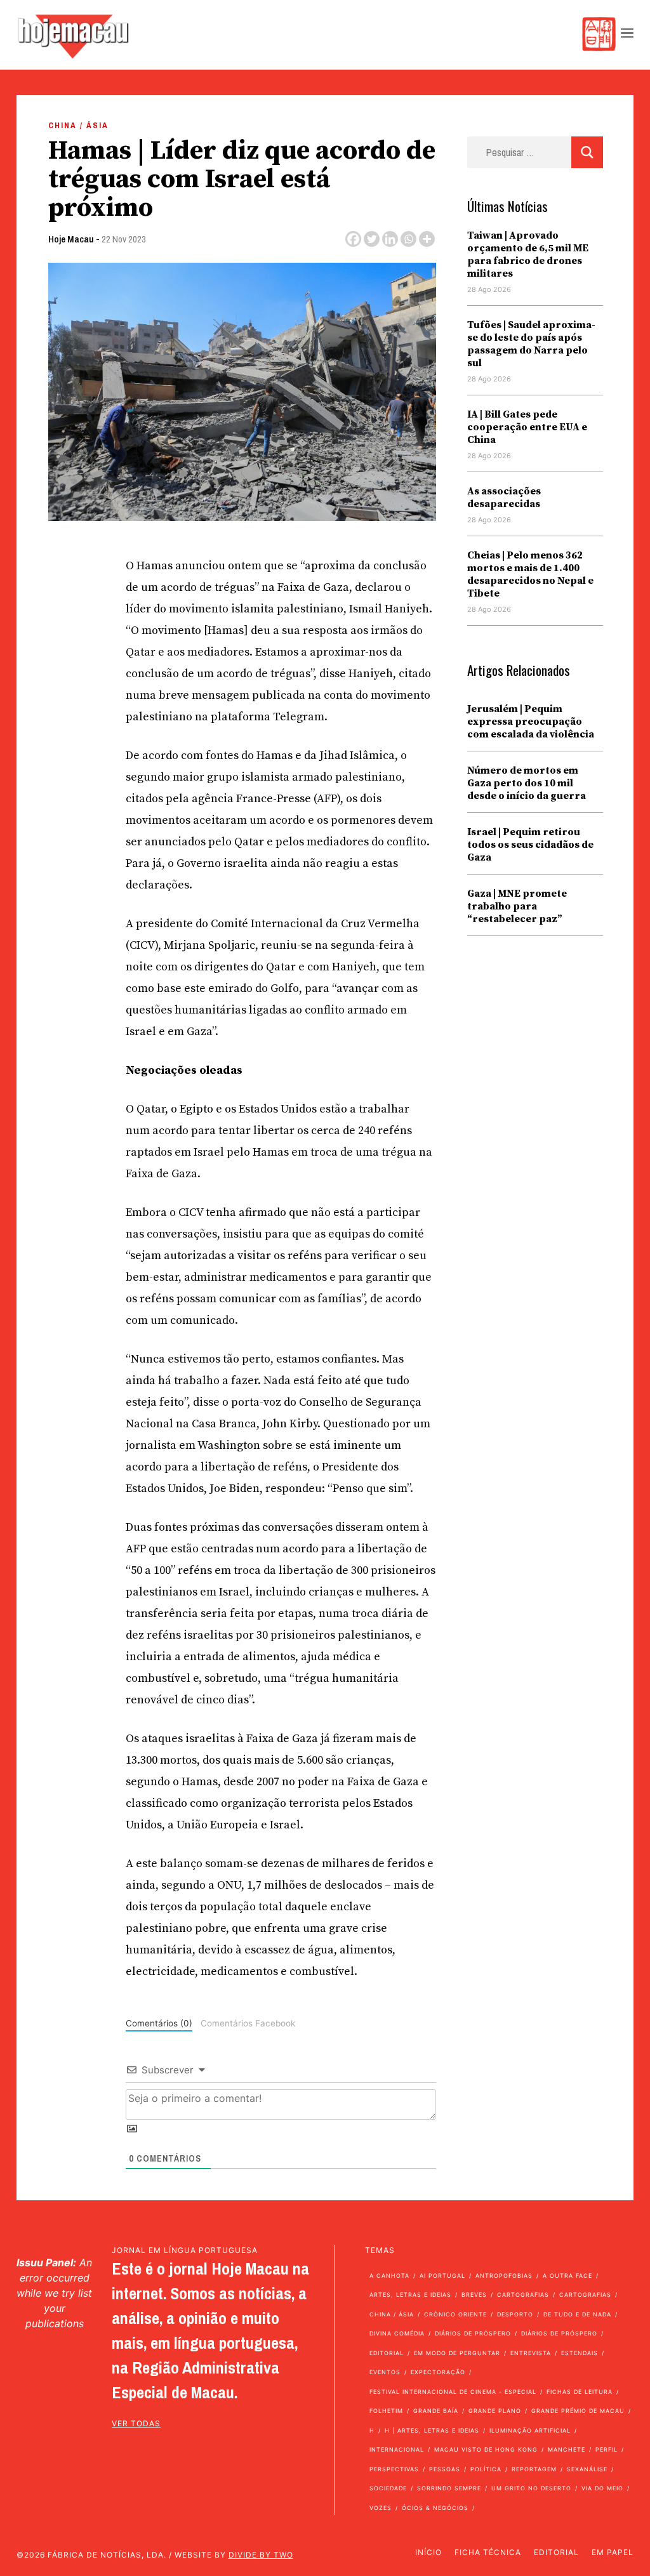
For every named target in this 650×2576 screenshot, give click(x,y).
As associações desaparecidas (504, 498)
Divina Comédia (397, 2333)
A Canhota (389, 2275)
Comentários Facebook (248, 2023)
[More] (427, 239)
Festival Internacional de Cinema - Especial (453, 2392)
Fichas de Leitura (580, 2392)
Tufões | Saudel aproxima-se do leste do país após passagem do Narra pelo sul (531, 344)
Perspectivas (394, 2469)
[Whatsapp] (408, 239)
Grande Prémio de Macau (578, 2411)
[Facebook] (353, 239)
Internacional (397, 2449)
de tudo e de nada (577, 2314)
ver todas (136, 2423)
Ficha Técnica (488, 2552)
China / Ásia (78, 125)
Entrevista (531, 2353)
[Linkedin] (390, 239)
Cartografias (523, 2295)
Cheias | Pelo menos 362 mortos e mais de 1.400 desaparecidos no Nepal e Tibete (530, 574)
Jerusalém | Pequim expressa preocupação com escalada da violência (531, 722)
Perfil (607, 2449)
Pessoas (445, 2469)
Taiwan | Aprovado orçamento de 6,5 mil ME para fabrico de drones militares (528, 254)
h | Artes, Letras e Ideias (432, 2430)
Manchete (567, 2449)
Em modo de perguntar (457, 2353)
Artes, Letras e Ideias (410, 2295)
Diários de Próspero (473, 2333)
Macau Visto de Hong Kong (486, 2449)
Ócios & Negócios (435, 2508)
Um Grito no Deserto (531, 2488)
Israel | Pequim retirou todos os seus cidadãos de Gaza (530, 845)
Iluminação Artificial (530, 2430)
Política (486, 2469)
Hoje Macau (71, 239)
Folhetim (386, 2411)
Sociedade (388, 2488)
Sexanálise (587, 2469)
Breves (474, 2295)
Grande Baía (436, 2411)
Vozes (381, 2508)
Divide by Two (261, 2555)
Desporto (515, 2314)
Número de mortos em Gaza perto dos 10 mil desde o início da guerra (527, 783)
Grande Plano (495, 2411)
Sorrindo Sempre (449, 2488)
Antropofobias (504, 2275)
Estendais (580, 2353)
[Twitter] (372, 239)
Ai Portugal (442, 2275)
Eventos (385, 2372)
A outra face (567, 2275)
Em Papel (613, 2552)
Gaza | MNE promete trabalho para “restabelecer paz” (517, 906)
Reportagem (534, 2469)
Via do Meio (602, 2488)
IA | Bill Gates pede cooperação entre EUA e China (527, 427)
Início (428, 2552)
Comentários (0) (159, 2023)
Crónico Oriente (455, 2314)
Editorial (387, 2353)
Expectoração (438, 2372)
